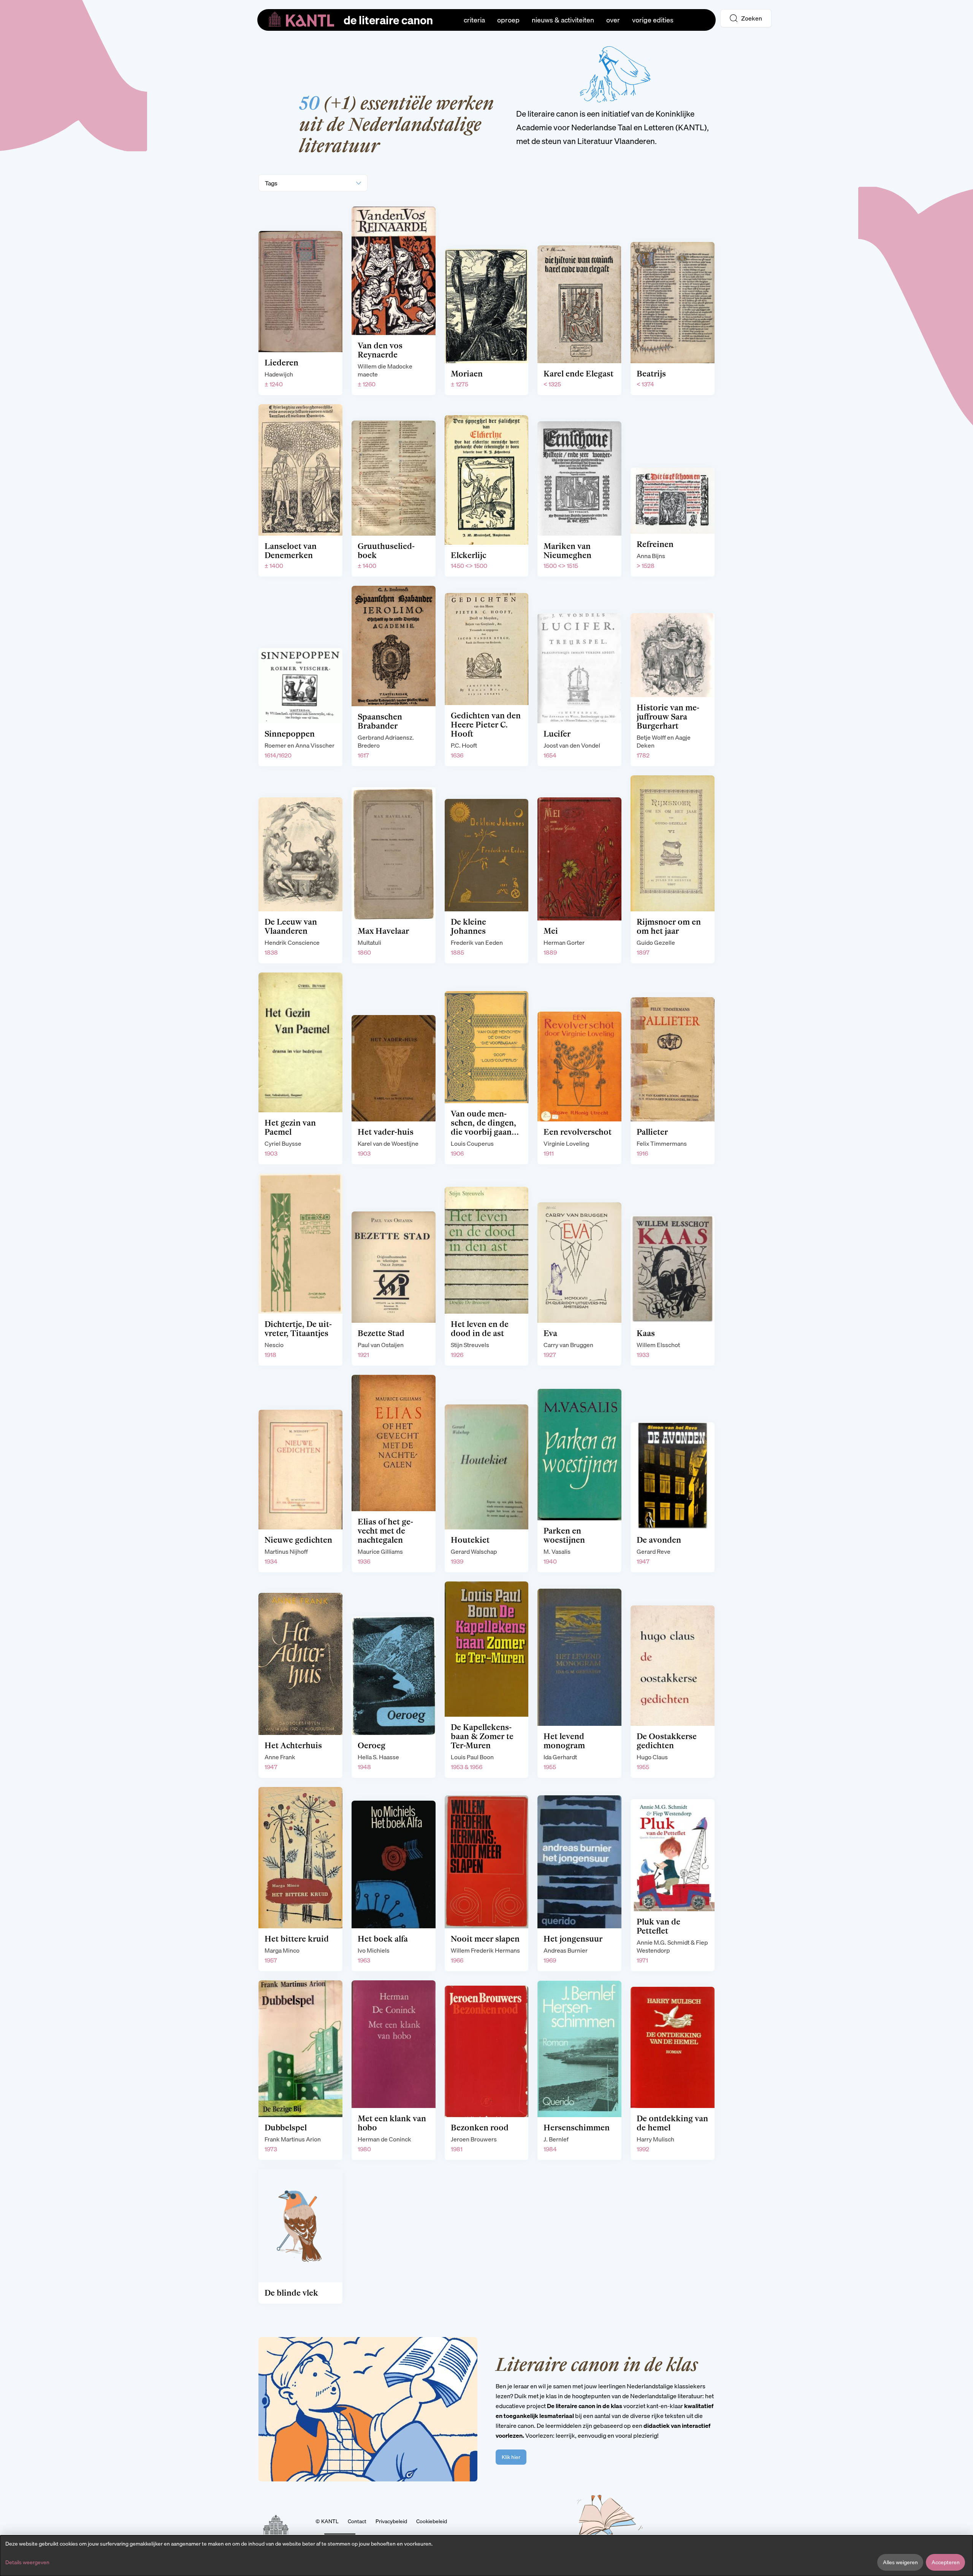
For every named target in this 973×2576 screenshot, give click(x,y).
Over (613, 20)
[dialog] (486, 2556)
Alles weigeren (900, 2562)
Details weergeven (27, 2562)
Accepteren (946, 2562)
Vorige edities (653, 20)
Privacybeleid (391, 2521)
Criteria (474, 20)
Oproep (508, 20)
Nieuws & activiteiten (563, 20)
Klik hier (511, 2457)
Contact (357, 2521)
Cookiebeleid (432, 2521)
